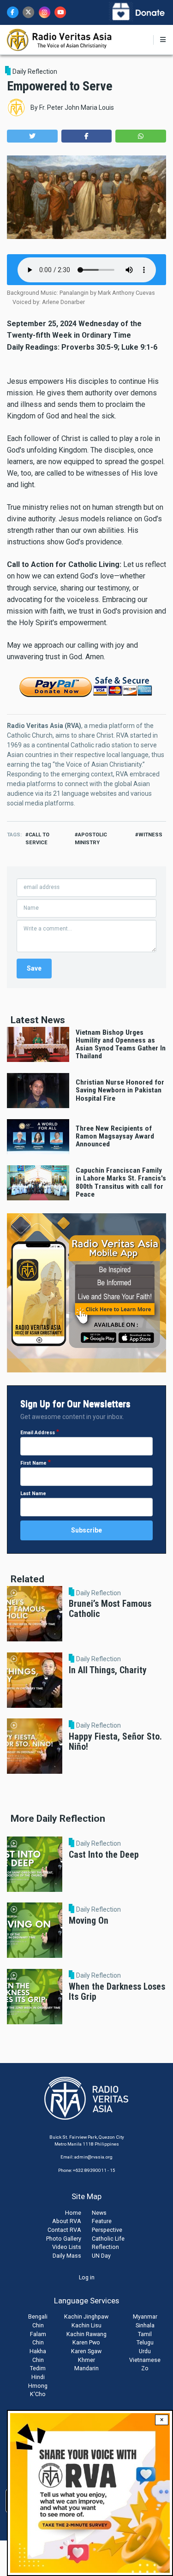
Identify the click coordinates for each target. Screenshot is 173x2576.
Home (73, 2213)
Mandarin (86, 2368)
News (99, 2213)
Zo (145, 2368)
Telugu (145, 2342)
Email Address (38, 1433)
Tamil (145, 2334)
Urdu (145, 2351)
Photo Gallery (64, 2239)
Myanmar (145, 2317)
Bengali (38, 2317)
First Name (33, 1463)
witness (150, 835)
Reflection (105, 2247)
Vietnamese (145, 2360)
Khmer (86, 2360)
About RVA (67, 2221)
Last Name (33, 1494)
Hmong (38, 2386)
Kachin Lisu (86, 2325)
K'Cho (38, 2394)
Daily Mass (67, 2256)
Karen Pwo (86, 2342)
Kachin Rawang (86, 2334)
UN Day (101, 2256)
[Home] (60, 39)
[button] (32, 136)
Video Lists (67, 2247)
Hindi (38, 2377)
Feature (102, 2221)
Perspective (107, 2230)
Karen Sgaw (86, 2351)
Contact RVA (64, 2230)
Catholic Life (108, 2239)
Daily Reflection (35, 72)
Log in (87, 2277)
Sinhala (145, 2325)
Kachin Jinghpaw (86, 2317)
